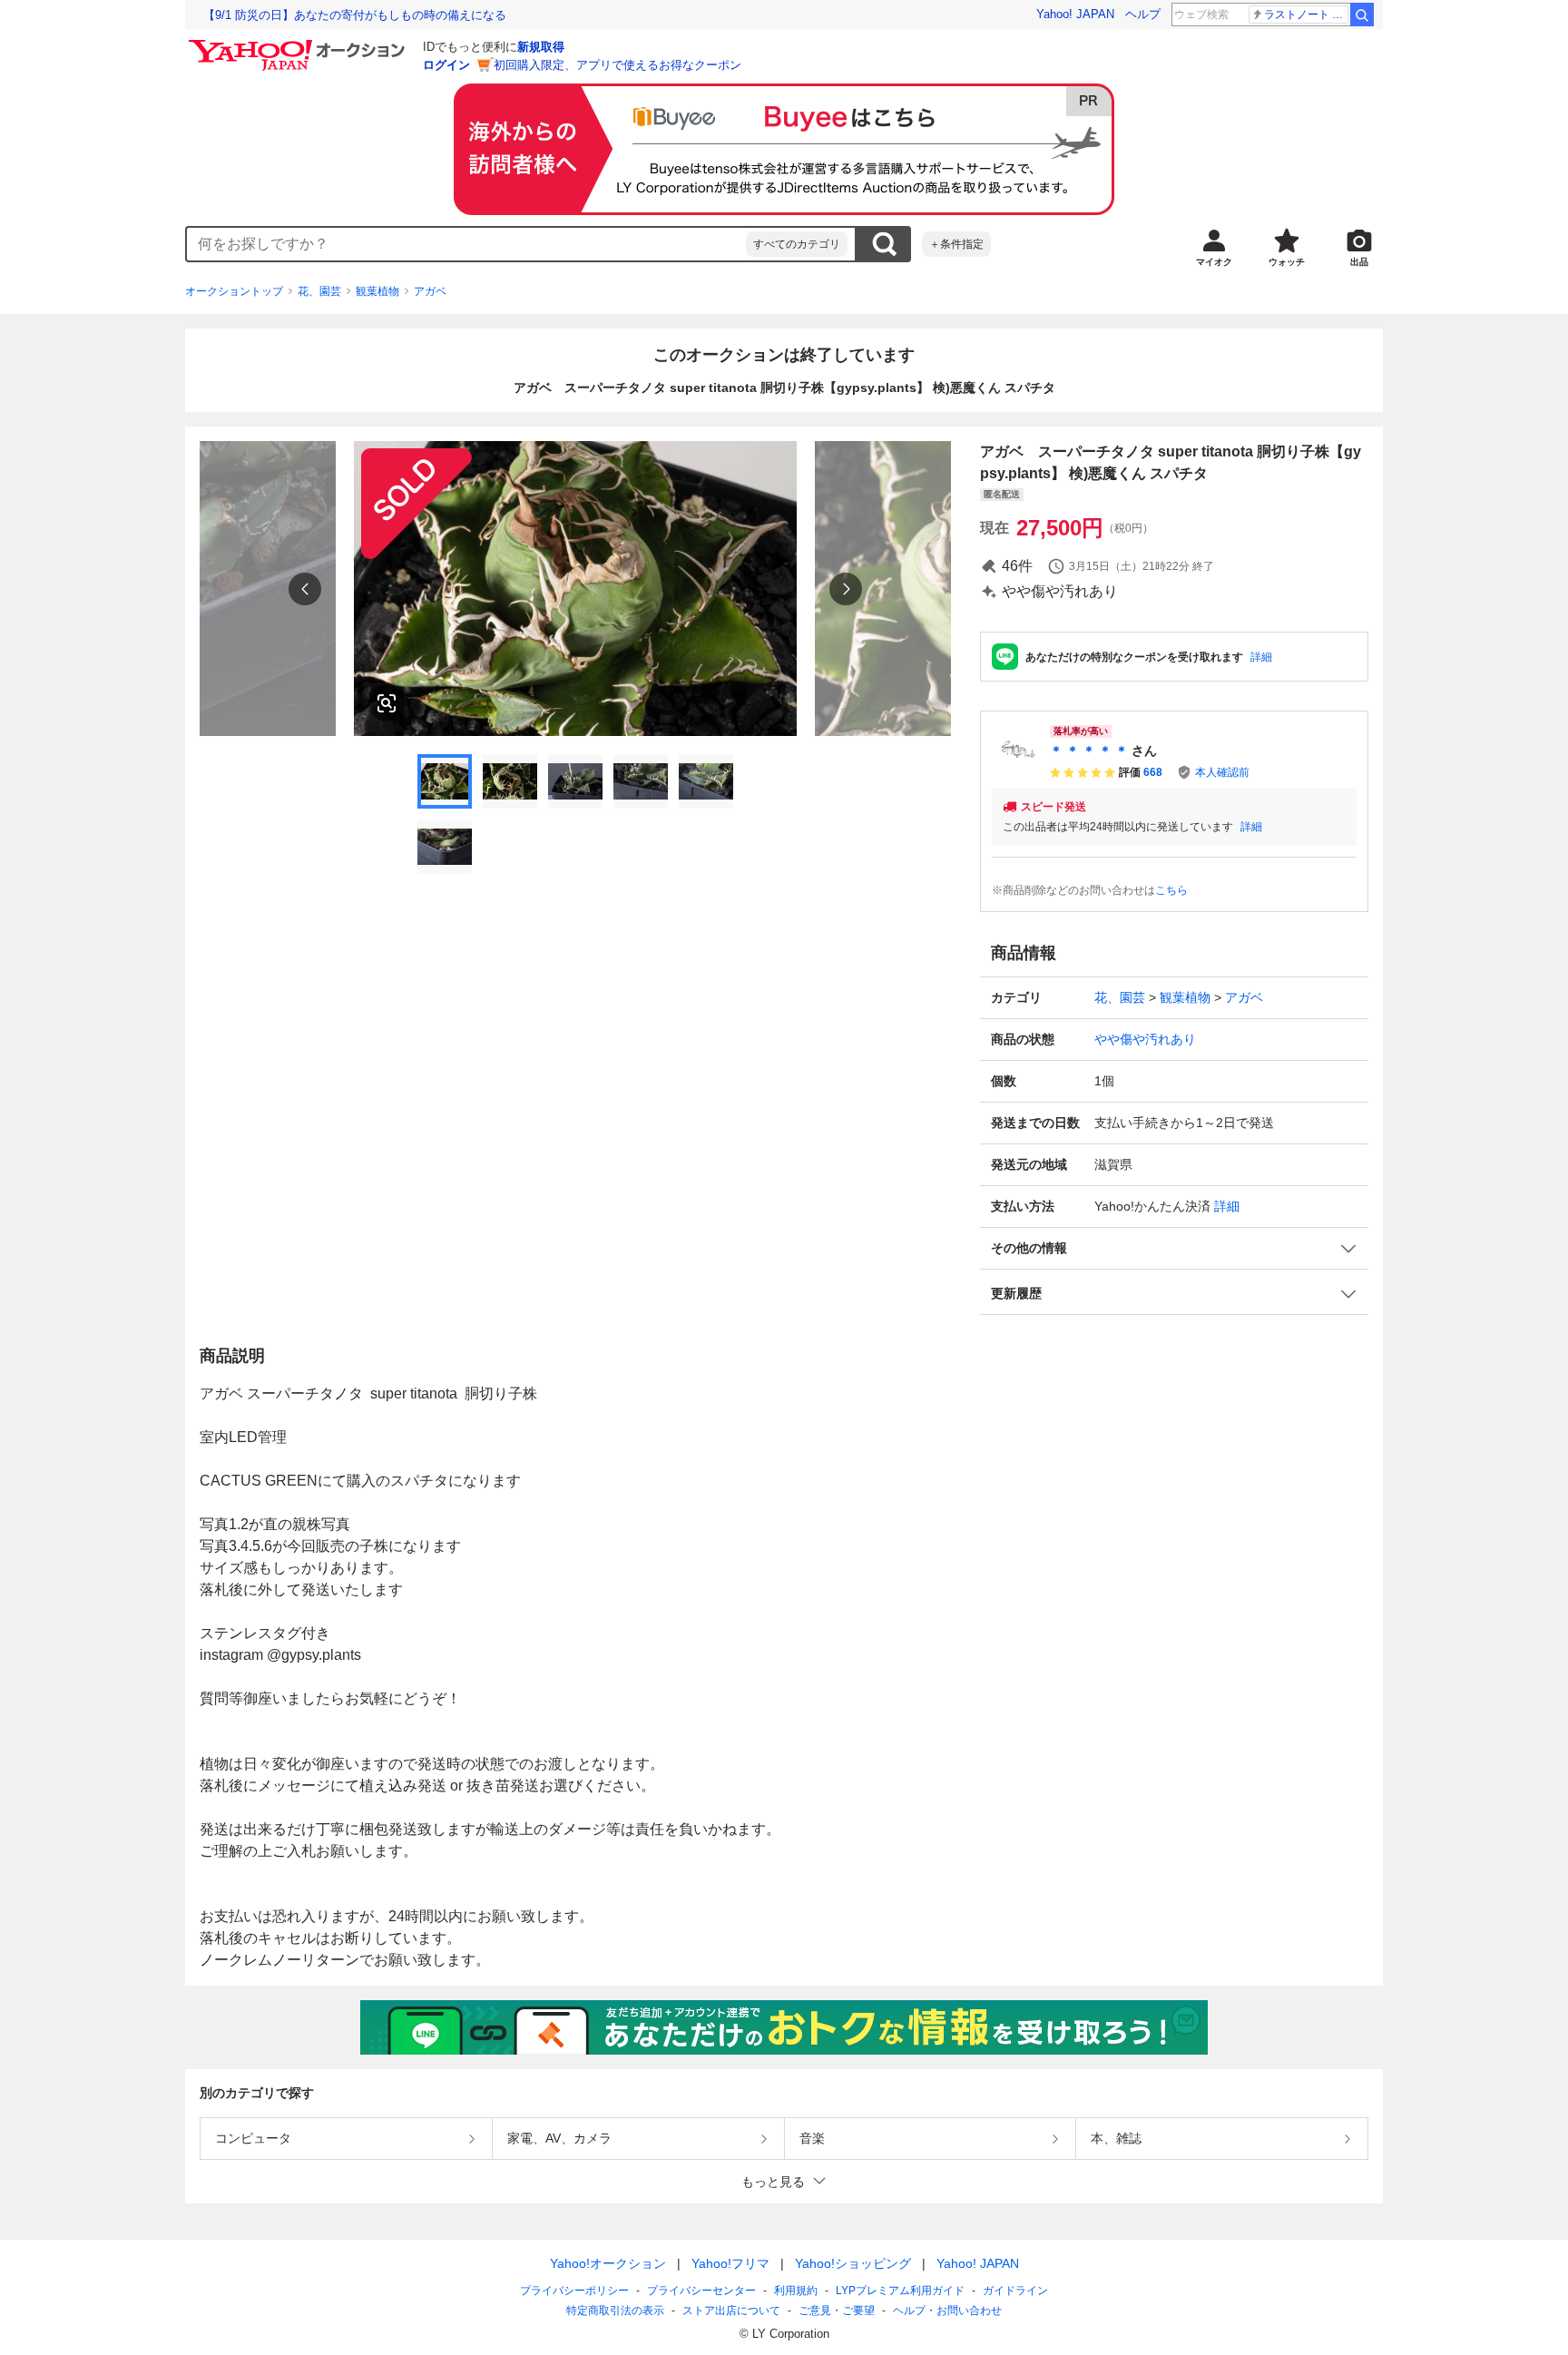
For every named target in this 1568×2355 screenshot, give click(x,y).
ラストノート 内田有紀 (1306, 15)
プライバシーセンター (701, 2291)
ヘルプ (1143, 14)
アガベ (430, 291)
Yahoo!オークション (608, 2263)
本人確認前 (1222, 772)
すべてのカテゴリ (797, 244)
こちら (1171, 890)
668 (1153, 772)
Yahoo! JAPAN (1075, 14)
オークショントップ (234, 291)
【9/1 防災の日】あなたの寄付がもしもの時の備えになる (355, 15)
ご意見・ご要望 (837, 2311)
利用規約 (796, 2291)
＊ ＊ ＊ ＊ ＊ (1089, 751)
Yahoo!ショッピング (853, 2263)
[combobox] (466, 244)
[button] (1174, 1248)
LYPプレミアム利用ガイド (900, 2291)
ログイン (446, 65)
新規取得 (541, 47)
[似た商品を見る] (387, 703)
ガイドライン (1015, 2291)
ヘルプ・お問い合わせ (947, 2311)
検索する (884, 244)
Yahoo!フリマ (730, 2263)
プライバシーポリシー (574, 2291)
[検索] (1362, 15)
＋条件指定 (956, 244)
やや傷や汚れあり (1145, 1039)
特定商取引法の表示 (615, 2311)
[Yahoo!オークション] (299, 44)
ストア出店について (731, 2311)
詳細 (1261, 657)
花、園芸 (319, 291)
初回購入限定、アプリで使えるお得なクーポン (617, 65)
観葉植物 (377, 291)
